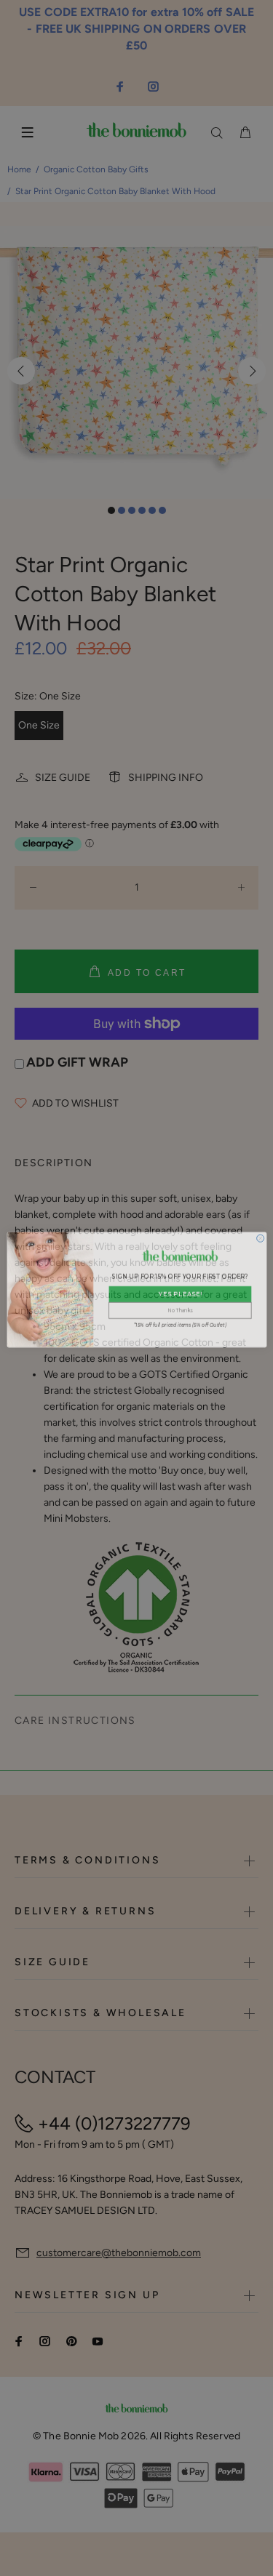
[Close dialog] (260, 1237)
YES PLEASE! (179, 1293)
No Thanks (180, 1309)
